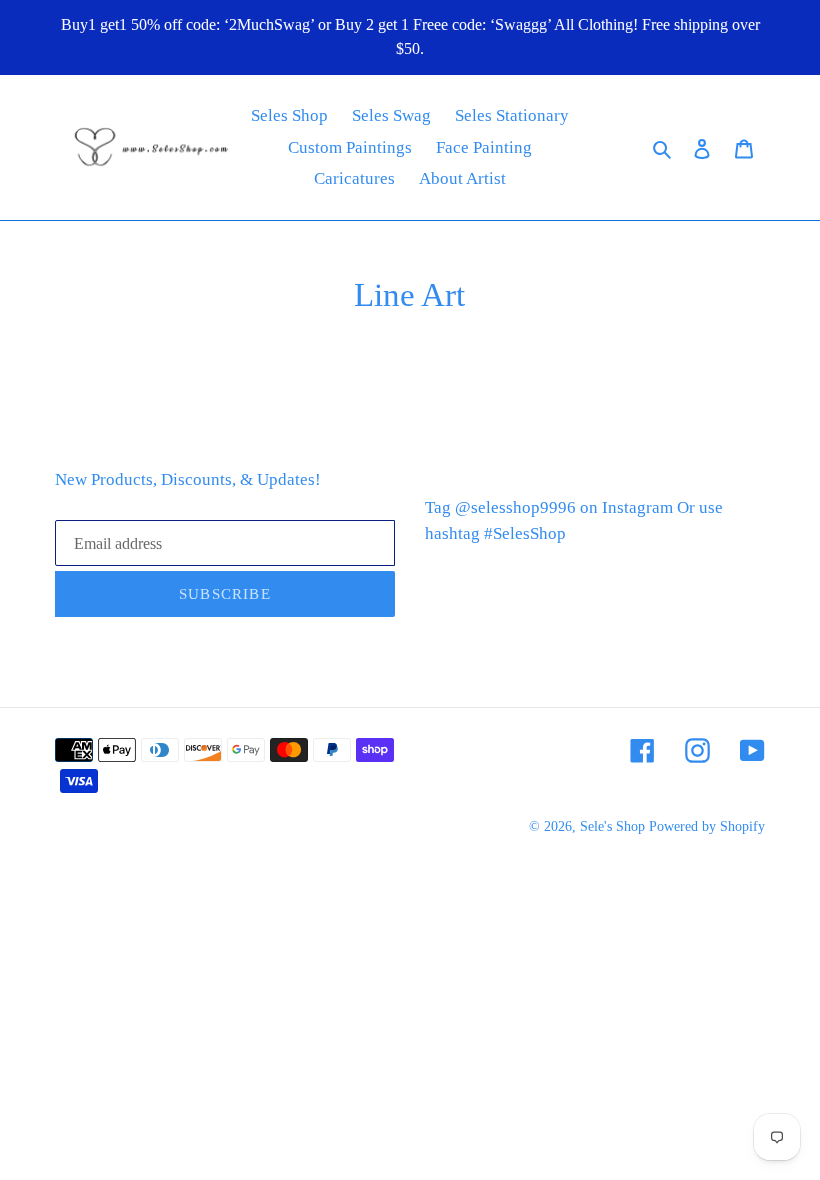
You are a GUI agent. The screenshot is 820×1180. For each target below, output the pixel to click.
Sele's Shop (612, 826)
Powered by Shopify (707, 826)
